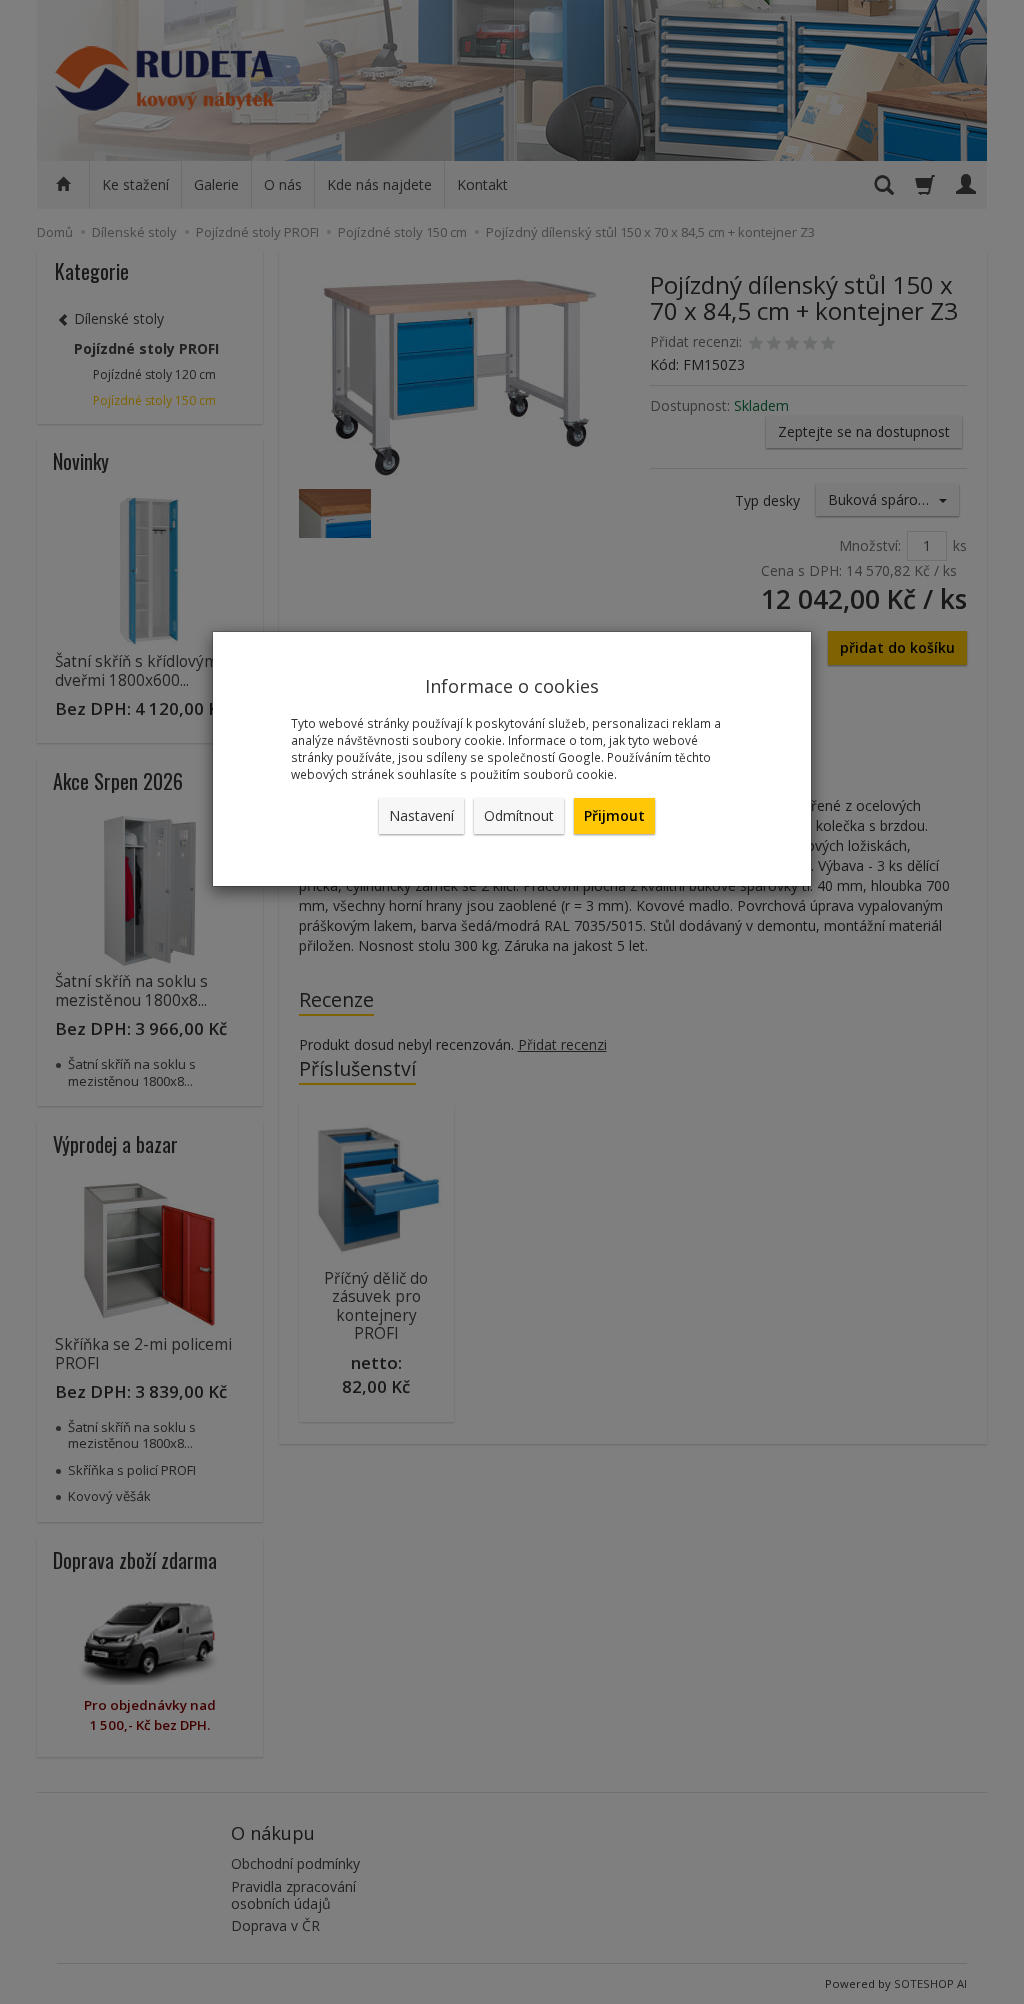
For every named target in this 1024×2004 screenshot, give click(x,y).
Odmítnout (519, 815)
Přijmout (614, 815)
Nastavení (421, 815)
